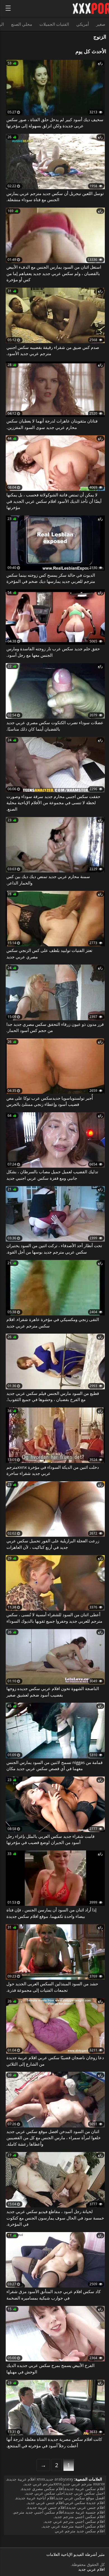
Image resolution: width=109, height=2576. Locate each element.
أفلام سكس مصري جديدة (43, 2489)
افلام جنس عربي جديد (46, 2503)
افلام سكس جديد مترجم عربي (80, 2531)
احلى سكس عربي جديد (45, 2493)
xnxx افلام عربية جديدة (26, 2479)
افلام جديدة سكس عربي (85, 2503)
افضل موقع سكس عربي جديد (80, 2498)
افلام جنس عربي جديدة (86, 2507)
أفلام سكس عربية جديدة (85, 2489)
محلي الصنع (22, 24)
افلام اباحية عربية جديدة (35, 2498)
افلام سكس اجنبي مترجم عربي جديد (75, 2521)
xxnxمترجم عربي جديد (43, 2484)
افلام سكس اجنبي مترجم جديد (80, 2517)
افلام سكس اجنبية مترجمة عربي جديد (74, 2526)
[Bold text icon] (8, 8)
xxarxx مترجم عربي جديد (84, 2484)
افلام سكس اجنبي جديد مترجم (39, 2512)
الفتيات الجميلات (54, 24)
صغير (101, 24)
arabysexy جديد (60, 2479)
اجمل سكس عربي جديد (85, 2493)
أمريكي (83, 24)
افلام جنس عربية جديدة (47, 2507)
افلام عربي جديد (92, 2569)
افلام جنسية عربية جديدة (85, 2512)
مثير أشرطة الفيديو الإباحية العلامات (76, 2555)
